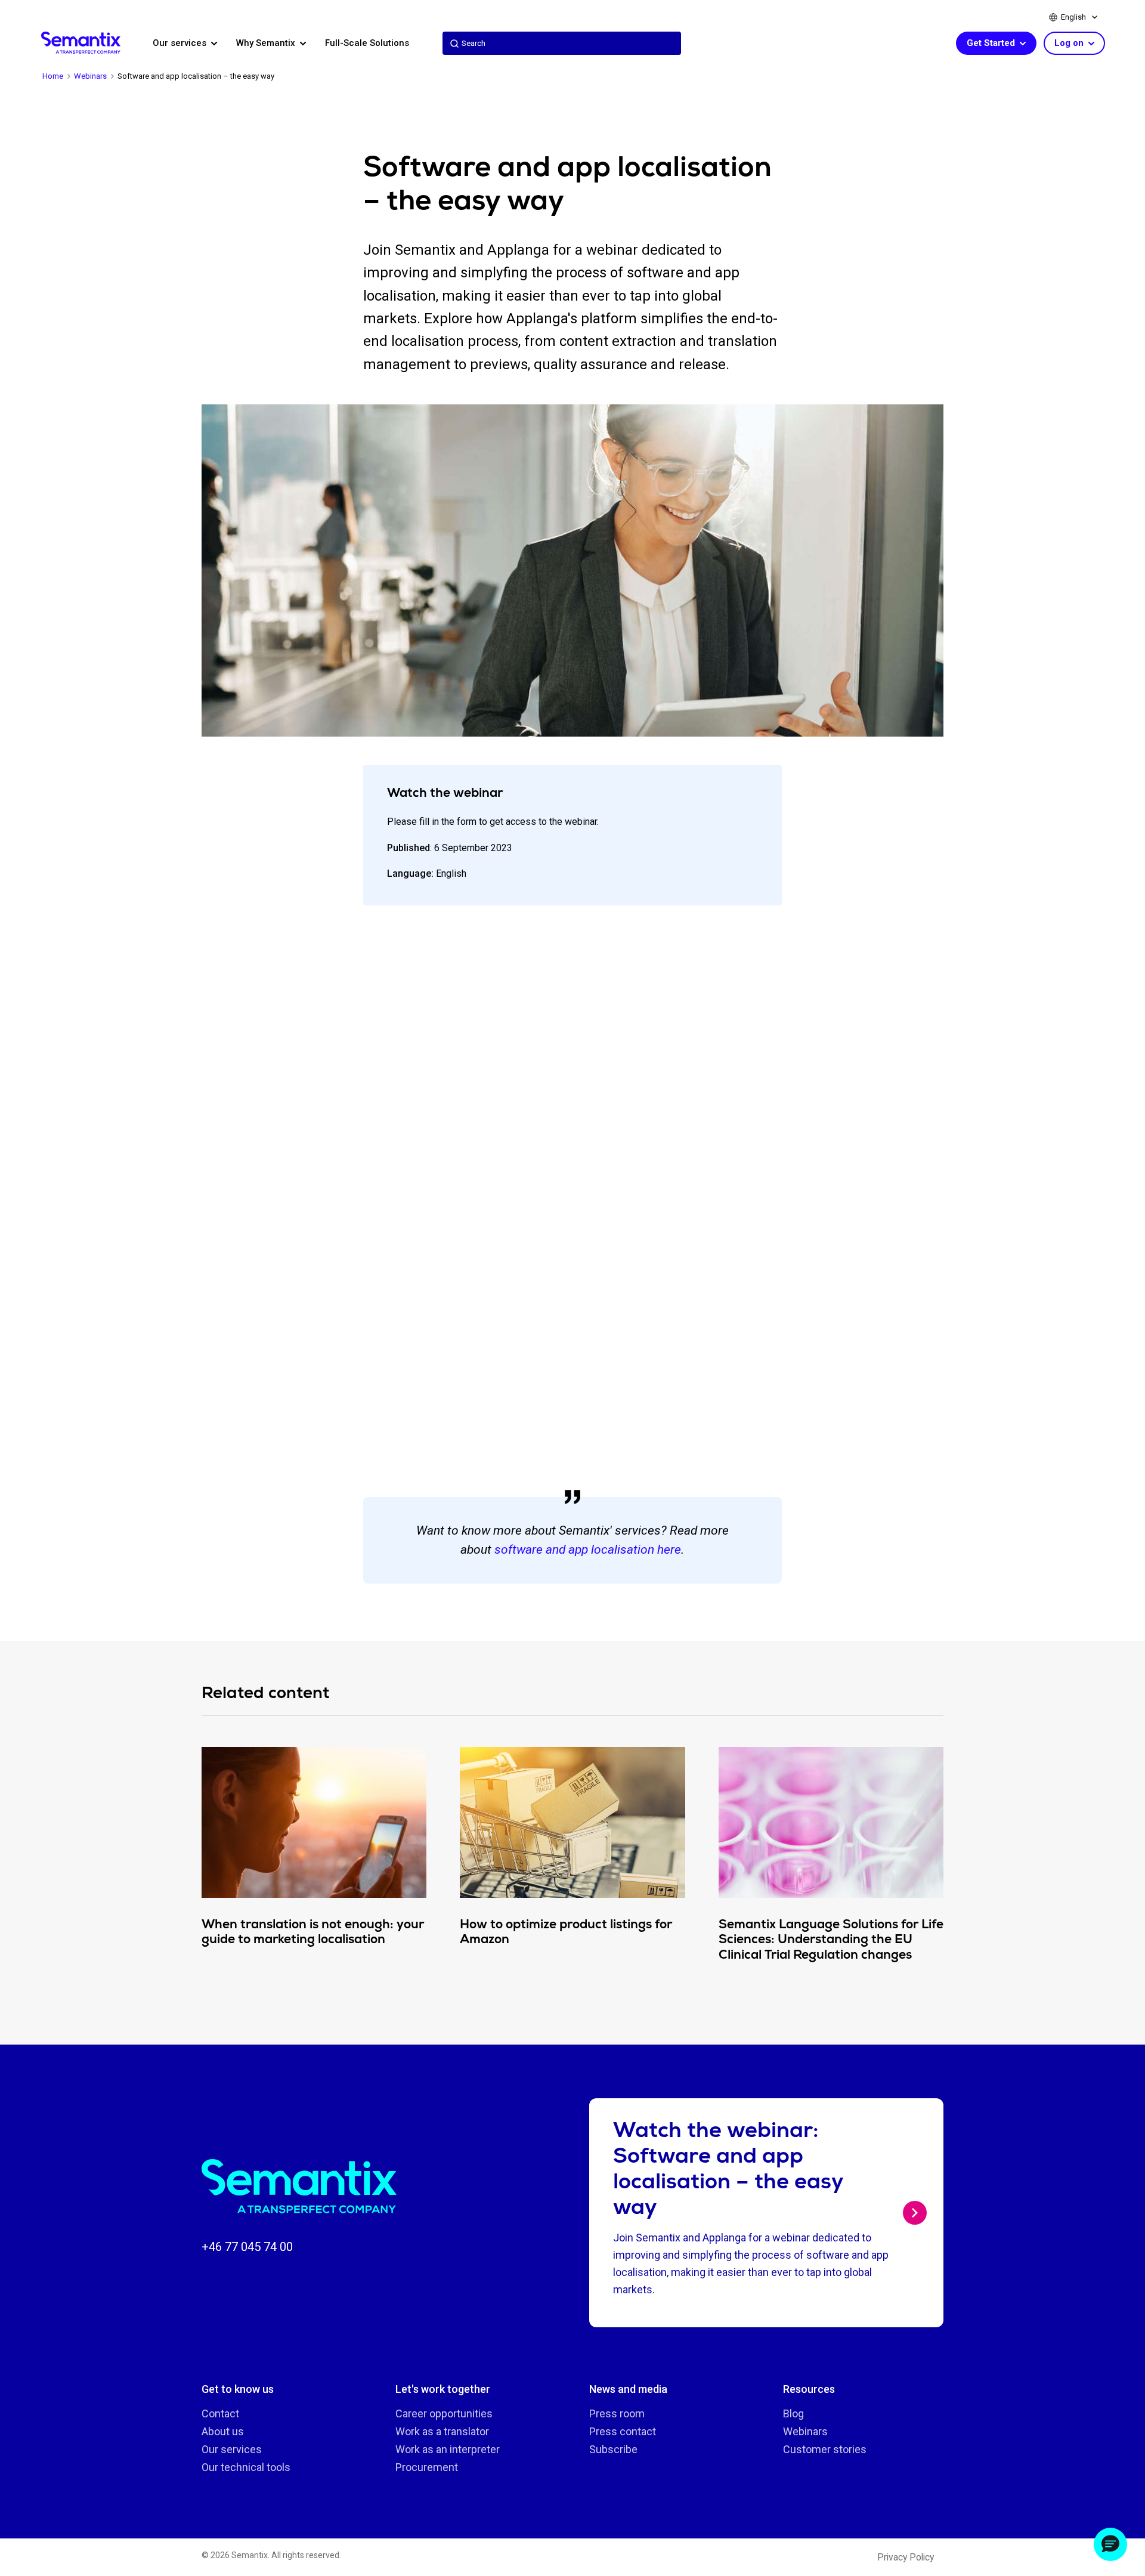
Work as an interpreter (448, 2449)
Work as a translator (442, 2431)
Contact (220, 2413)
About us (223, 2431)
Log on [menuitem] (1070, 43)
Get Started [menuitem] (992, 43)
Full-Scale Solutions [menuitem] (367, 43)
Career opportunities (444, 2413)
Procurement (427, 2467)
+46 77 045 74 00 (247, 2247)
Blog (793, 2413)
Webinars (805, 2431)
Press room (617, 2413)
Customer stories (825, 2449)
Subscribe (613, 2449)
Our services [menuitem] (181, 43)
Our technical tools (246, 2467)
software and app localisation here (588, 1550)
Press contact (623, 2431)
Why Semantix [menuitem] (267, 43)
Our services (232, 2449)
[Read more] (915, 2213)
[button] (1110, 2544)
